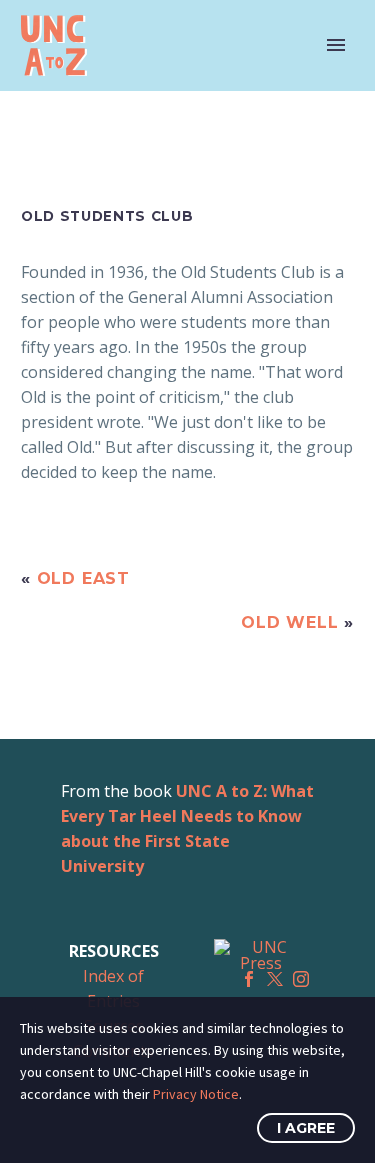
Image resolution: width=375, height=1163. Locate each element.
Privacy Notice (196, 1094)
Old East (83, 578)
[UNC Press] (262, 955)
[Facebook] (249, 979)
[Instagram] (301, 979)
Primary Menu (336, 45)
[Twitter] (275, 979)
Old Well (289, 622)
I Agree (306, 1128)
